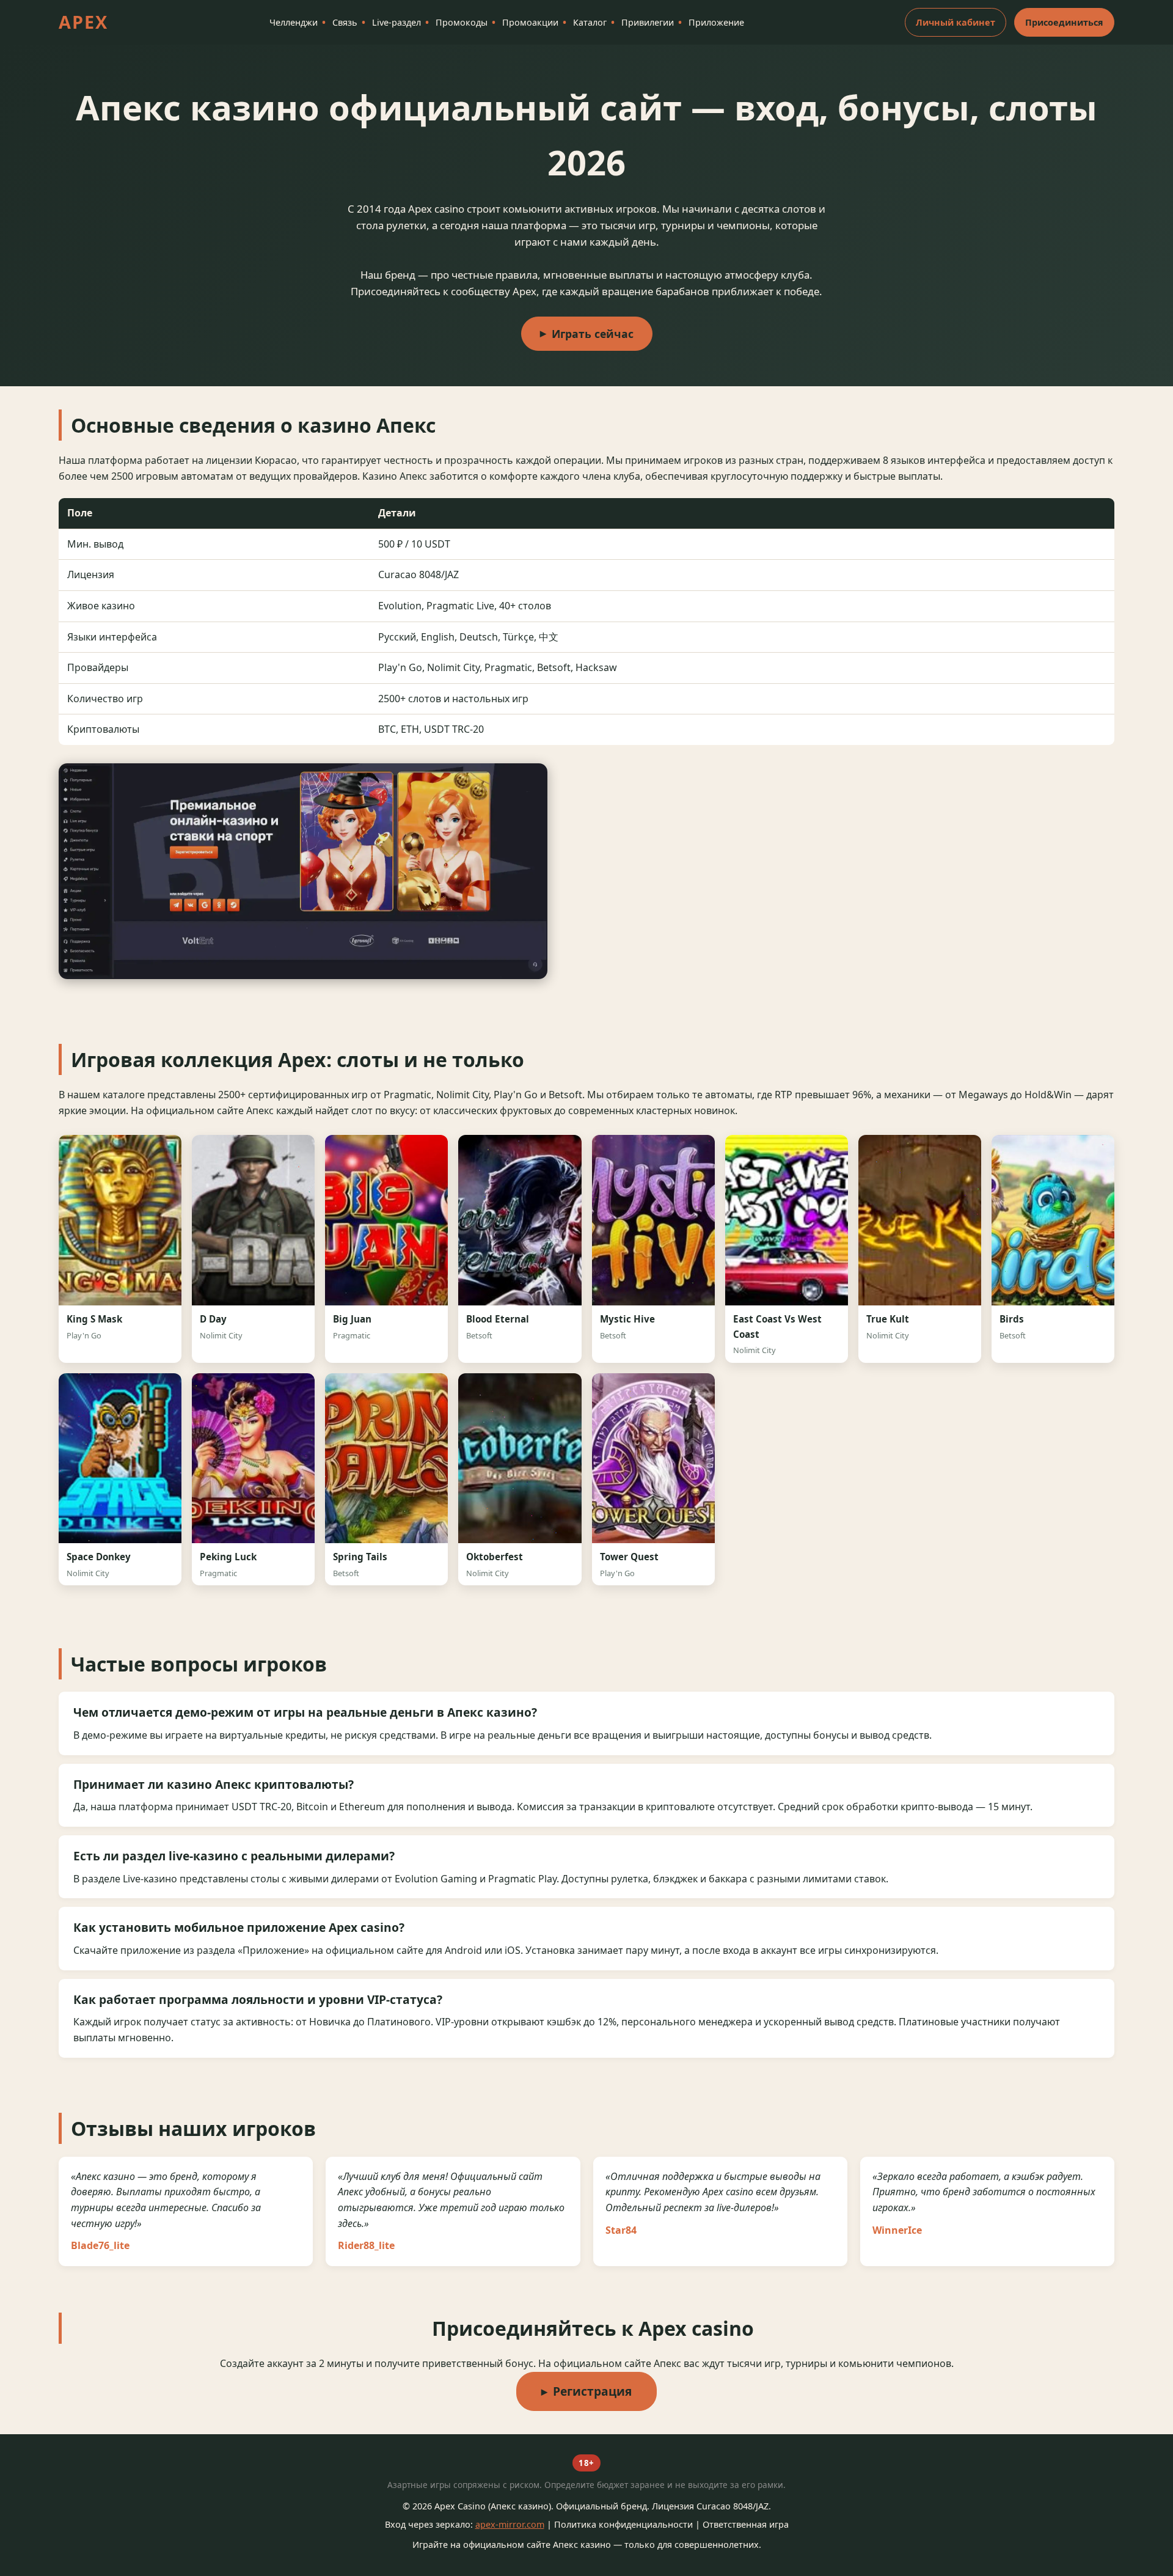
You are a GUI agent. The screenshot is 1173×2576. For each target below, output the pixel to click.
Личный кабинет (956, 22)
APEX (83, 22)
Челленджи (294, 22)
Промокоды (462, 22)
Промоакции (530, 22)
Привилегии (648, 22)
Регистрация (592, 2391)
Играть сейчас (593, 334)
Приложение (716, 22)
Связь (345, 22)
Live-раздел (396, 22)
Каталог (590, 22)
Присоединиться (1064, 22)
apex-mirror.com (510, 2524)
